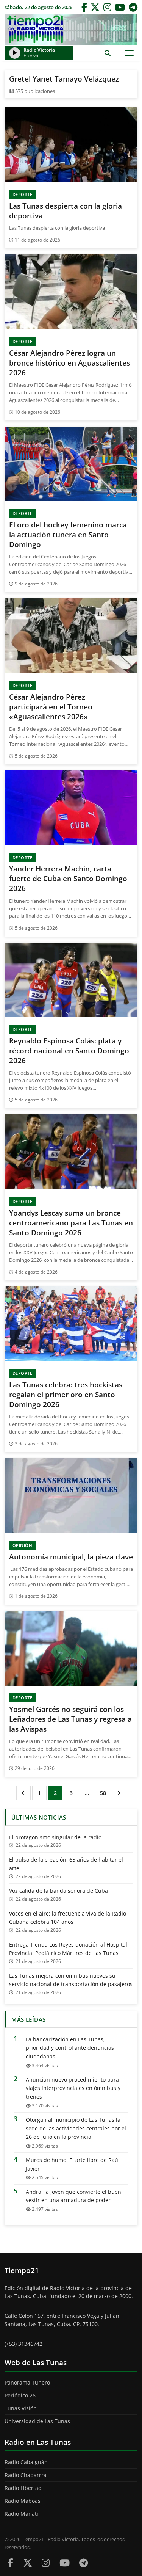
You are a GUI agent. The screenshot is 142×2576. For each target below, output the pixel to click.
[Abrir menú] (129, 53)
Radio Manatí (21, 2514)
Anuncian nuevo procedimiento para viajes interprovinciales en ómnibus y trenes (73, 2088)
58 (103, 1793)
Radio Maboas (23, 2501)
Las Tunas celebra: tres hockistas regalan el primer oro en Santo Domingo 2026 (66, 1395)
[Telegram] (133, 7)
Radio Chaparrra (26, 2475)
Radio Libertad (23, 2488)
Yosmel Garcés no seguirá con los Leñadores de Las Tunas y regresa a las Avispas (70, 1719)
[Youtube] (65, 2563)
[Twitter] (95, 7)
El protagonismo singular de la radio (55, 1837)
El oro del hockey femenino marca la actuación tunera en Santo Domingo (68, 535)
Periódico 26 (20, 2395)
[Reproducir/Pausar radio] (15, 53)
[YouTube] (120, 7)
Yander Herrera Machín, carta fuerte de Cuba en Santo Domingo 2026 (68, 879)
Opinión (23, 1545)
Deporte (23, 194)
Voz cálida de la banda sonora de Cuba (59, 1891)
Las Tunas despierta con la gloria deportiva (66, 211)
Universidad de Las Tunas (37, 2421)
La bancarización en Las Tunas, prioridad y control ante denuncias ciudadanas (70, 2048)
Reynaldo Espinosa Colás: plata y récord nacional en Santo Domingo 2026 (69, 1051)
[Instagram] (107, 7)
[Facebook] (84, 7)
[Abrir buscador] (107, 53)
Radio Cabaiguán (26, 2462)
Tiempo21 (71, 30)
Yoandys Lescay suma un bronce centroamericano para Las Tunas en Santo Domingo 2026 (71, 1223)
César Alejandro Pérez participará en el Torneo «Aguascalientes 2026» (51, 707)
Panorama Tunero (27, 2382)
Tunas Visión (21, 2408)
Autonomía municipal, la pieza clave (71, 1557)
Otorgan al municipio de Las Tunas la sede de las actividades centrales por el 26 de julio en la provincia (76, 2128)
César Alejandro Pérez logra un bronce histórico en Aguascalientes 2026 (69, 363)
